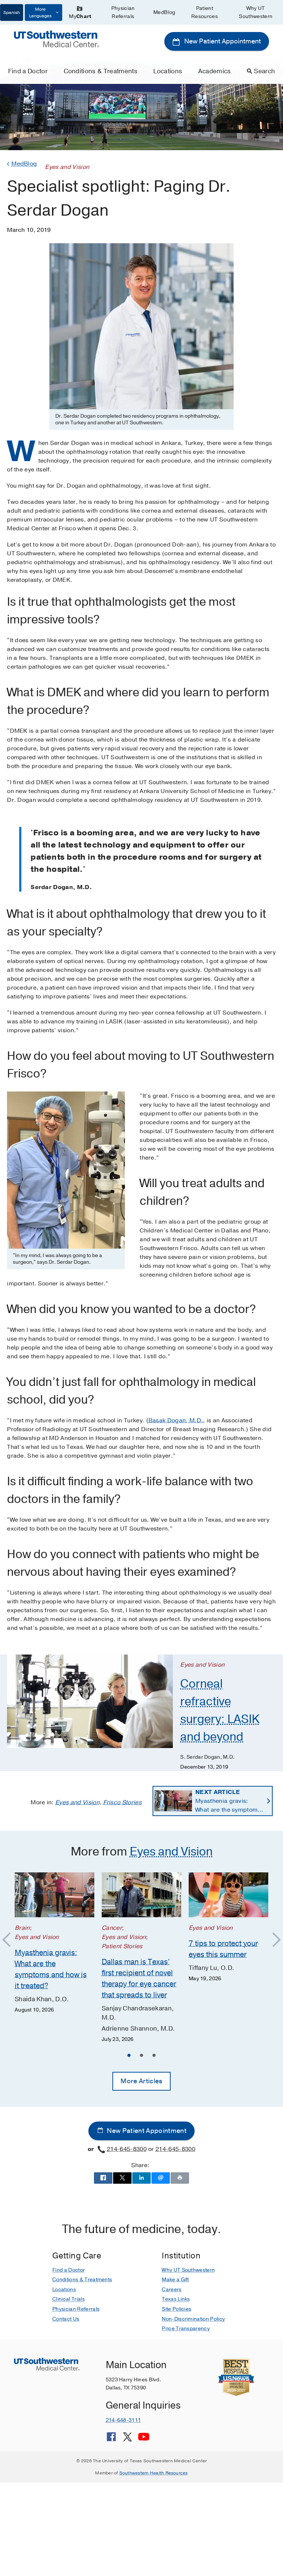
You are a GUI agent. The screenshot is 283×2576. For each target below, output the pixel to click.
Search (264, 71)
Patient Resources (205, 12)
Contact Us (66, 2319)
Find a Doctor (28, 71)
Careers (172, 2290)
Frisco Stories (122, 1802)
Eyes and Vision (77, 1802)
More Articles (141, 2081)
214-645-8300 (127, 2149)
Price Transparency (186, 2329)
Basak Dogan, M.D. (176, 1420)
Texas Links (176, 2299)
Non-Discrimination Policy (193, 2319)
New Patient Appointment (222, 41)
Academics (215, 71)
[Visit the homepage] (56, 39)
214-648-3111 (123, 2420)
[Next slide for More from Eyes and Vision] (273, 1940)
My (80, 16)
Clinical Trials (69, 2299)
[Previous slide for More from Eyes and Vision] (10, 1940)
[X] (127, 2439)
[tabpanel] (55, 1943)
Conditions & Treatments (101, 71)
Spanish (12, 13)
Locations (168, 71)
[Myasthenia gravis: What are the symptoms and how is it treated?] (55, 1895)
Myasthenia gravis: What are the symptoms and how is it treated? (228, 1801)
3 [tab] (154, 2056)
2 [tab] (141, 2056)
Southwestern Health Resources (154, 2473)
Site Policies (177, 2309)
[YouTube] (144, 2439)
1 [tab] (129, 2056)
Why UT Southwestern (256, 12)
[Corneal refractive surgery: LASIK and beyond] (90, 1701)
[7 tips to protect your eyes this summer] (228, 1895)
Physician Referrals (123, 12)
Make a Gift (175, 2280)
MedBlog (164, 12)
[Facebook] (111, 2439)
